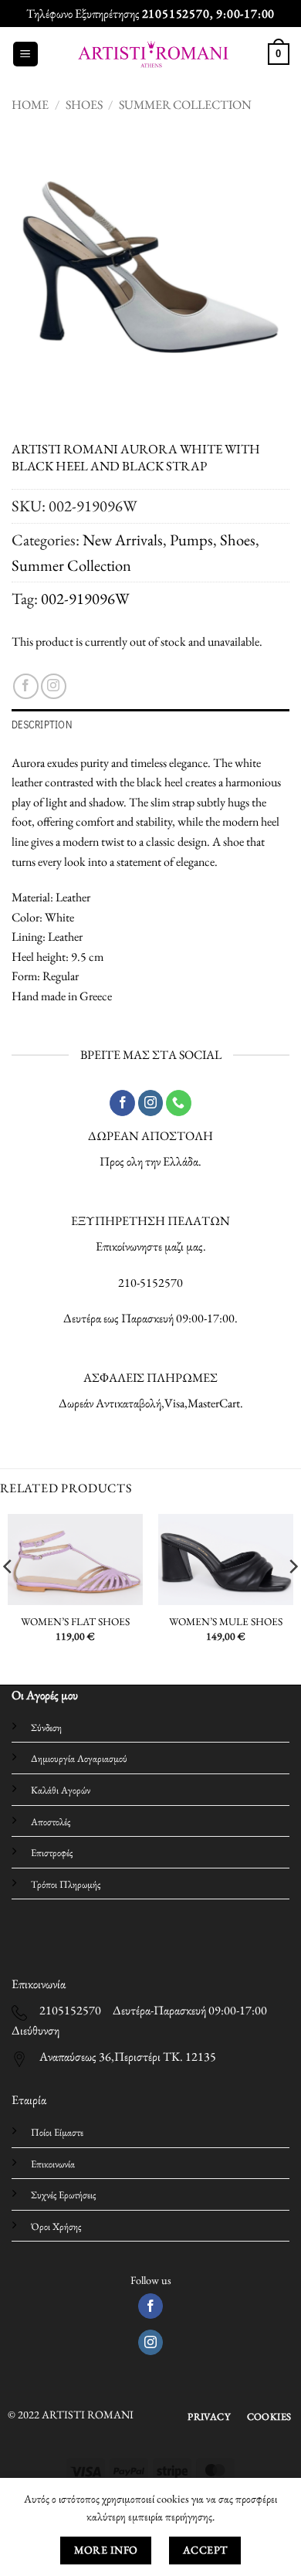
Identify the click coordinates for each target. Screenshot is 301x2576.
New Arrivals (123, 540)
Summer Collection (185, 105)
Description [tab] (42, 725)
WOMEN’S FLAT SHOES (75, 1622)
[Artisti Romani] (153, 54)
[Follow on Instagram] (54, 686)
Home (30, 105)
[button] (25, 54)
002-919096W (85, 598)
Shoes (84, 105)
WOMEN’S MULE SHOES (226, 1622)
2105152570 (176, 14)
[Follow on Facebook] (26, 686)
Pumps (191, 540)
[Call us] (179, 1103)
